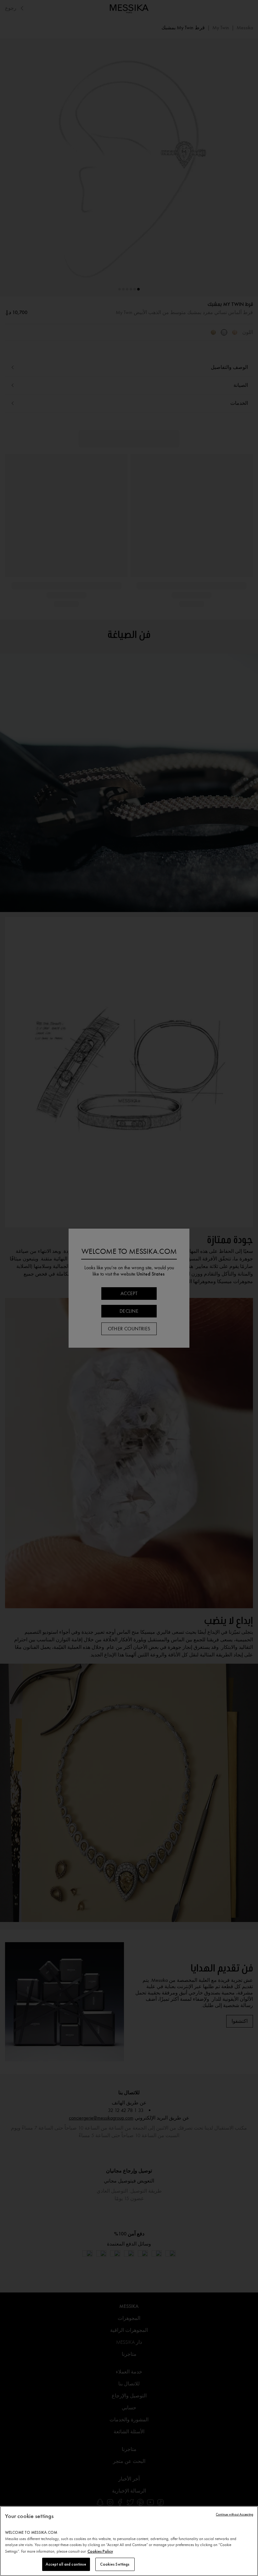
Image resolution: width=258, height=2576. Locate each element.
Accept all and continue (66, 2564)
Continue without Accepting (235, 2514)
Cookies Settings (115, 2564)
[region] (129, 2541)
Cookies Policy (100, 2551)
